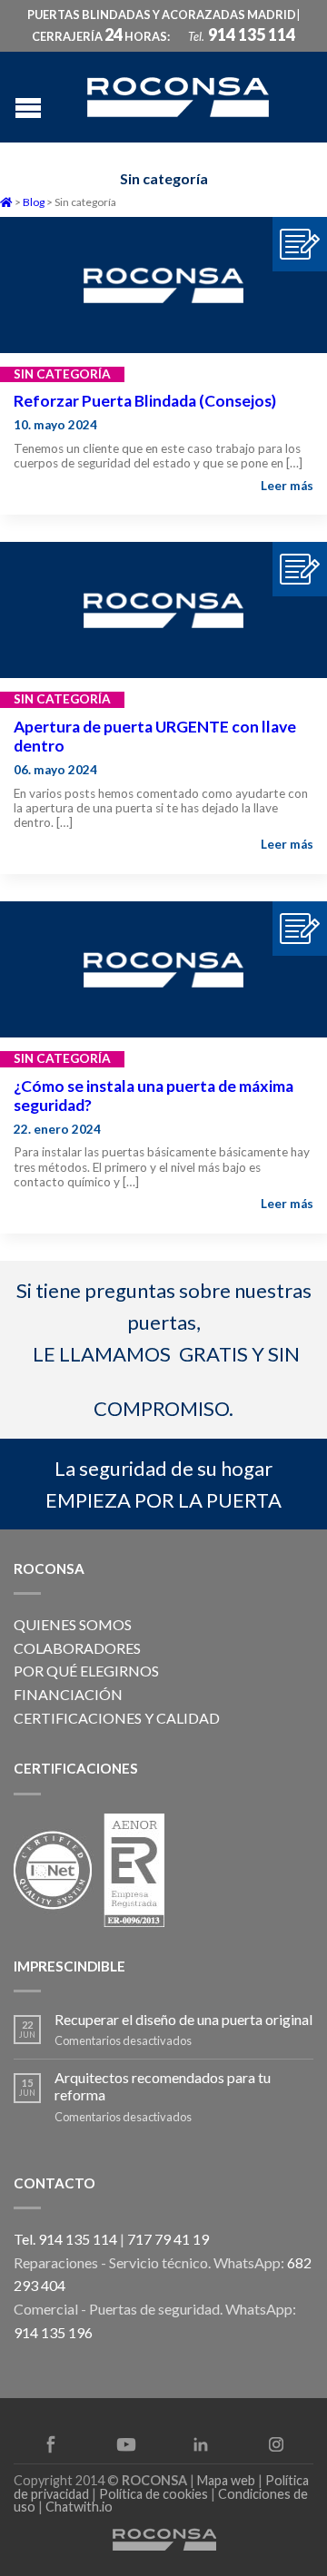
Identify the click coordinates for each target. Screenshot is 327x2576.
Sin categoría (62, 374)
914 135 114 (252, 34)
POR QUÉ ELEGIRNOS (86, 1671)
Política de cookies (154, 2494)
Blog (34, 202)
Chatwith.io (79, 2507)
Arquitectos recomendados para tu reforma (163, 2086)
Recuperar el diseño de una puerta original (183, 2019)
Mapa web (226, 2480)
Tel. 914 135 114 (65, 2239)
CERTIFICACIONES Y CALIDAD (117, 1718)
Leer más (287, 486)
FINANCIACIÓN (68, 1694)
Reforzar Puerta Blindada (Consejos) (145, 401)
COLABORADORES (77, 1648)
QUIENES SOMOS (73, 1624)
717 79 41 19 (168, 2239)
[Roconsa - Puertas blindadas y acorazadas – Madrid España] (178, 95)
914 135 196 (53, 2332)
